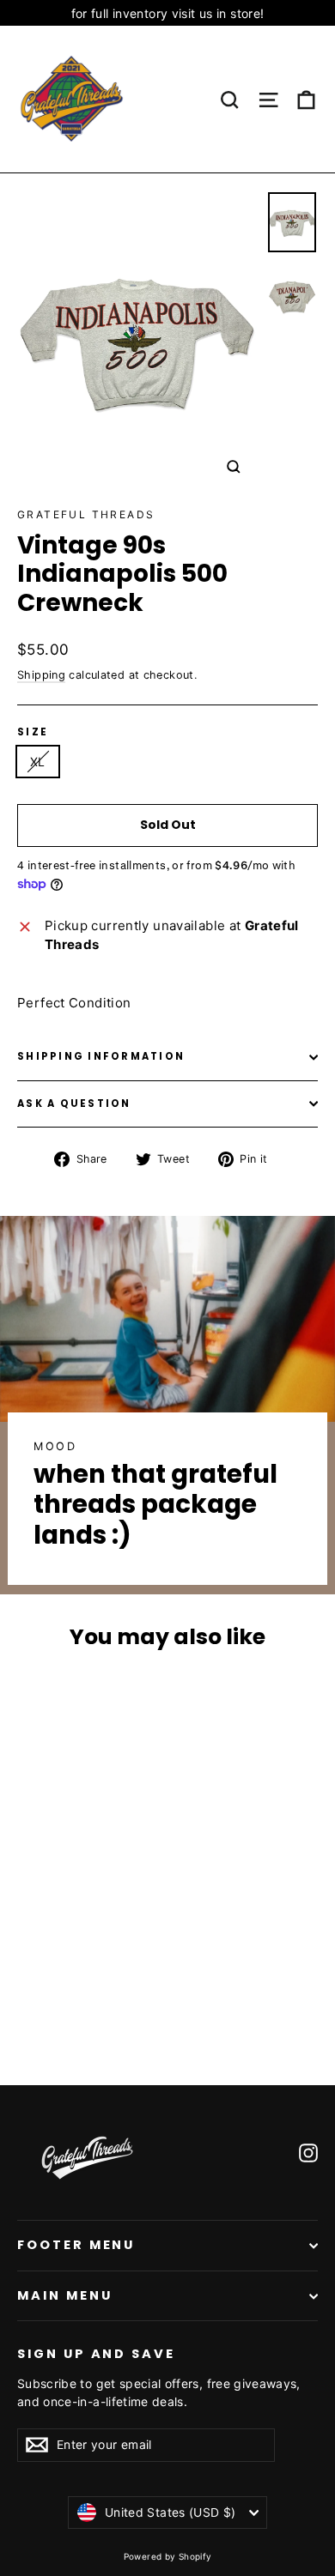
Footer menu (76, 2245)
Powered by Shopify (168, 2556)
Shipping (41, 675)
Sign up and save (96, 2354)
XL (38, 762)
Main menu (64, 2295)
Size (33, 733)
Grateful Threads (86, 514)
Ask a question (74, 1104)
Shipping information (101, 1056)
